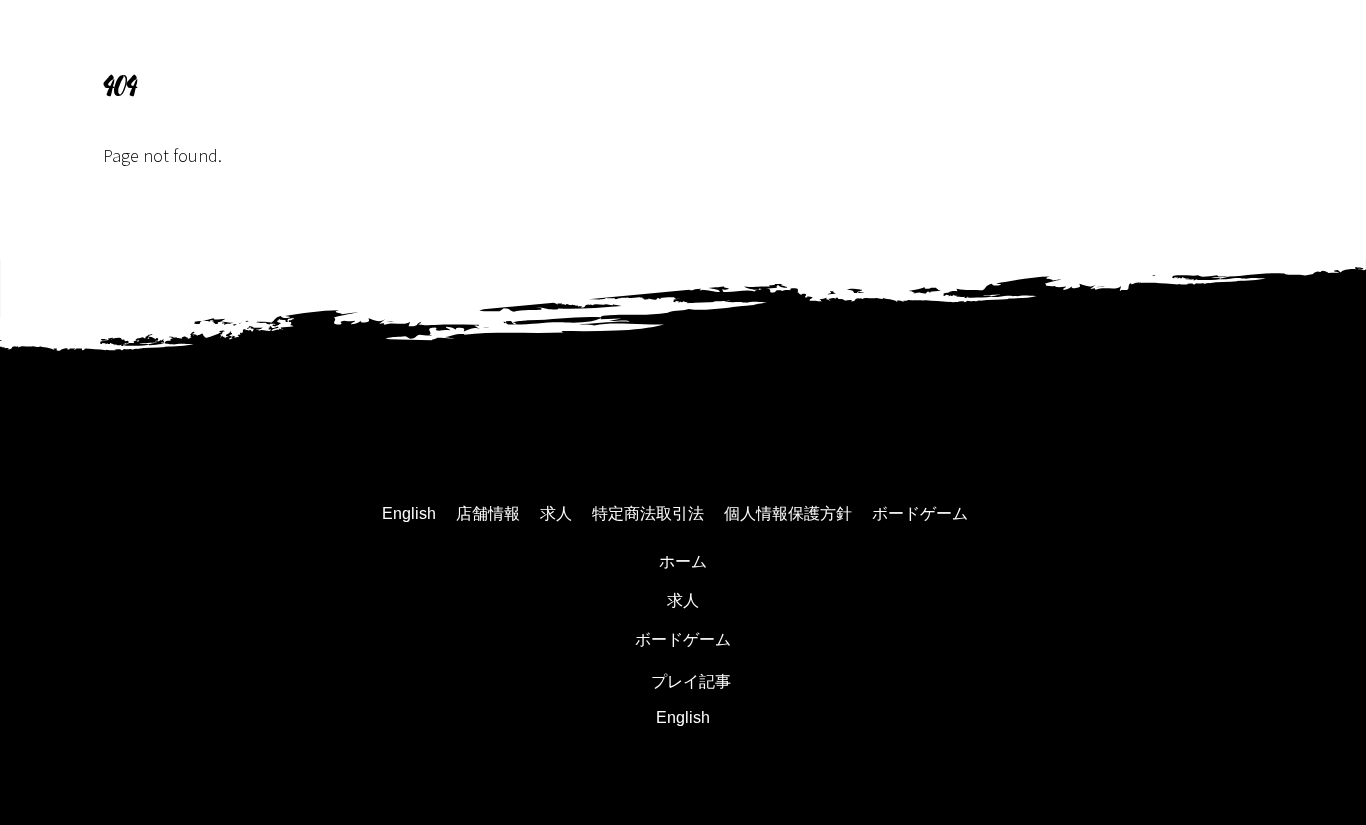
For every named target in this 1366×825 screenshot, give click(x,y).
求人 (556, 513)
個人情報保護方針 (788, 513)
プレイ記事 (691, 681)
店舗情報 (488, 513)
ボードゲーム (920, 513)
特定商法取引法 (648, 513)
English (409, 513)
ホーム (683, 561)
